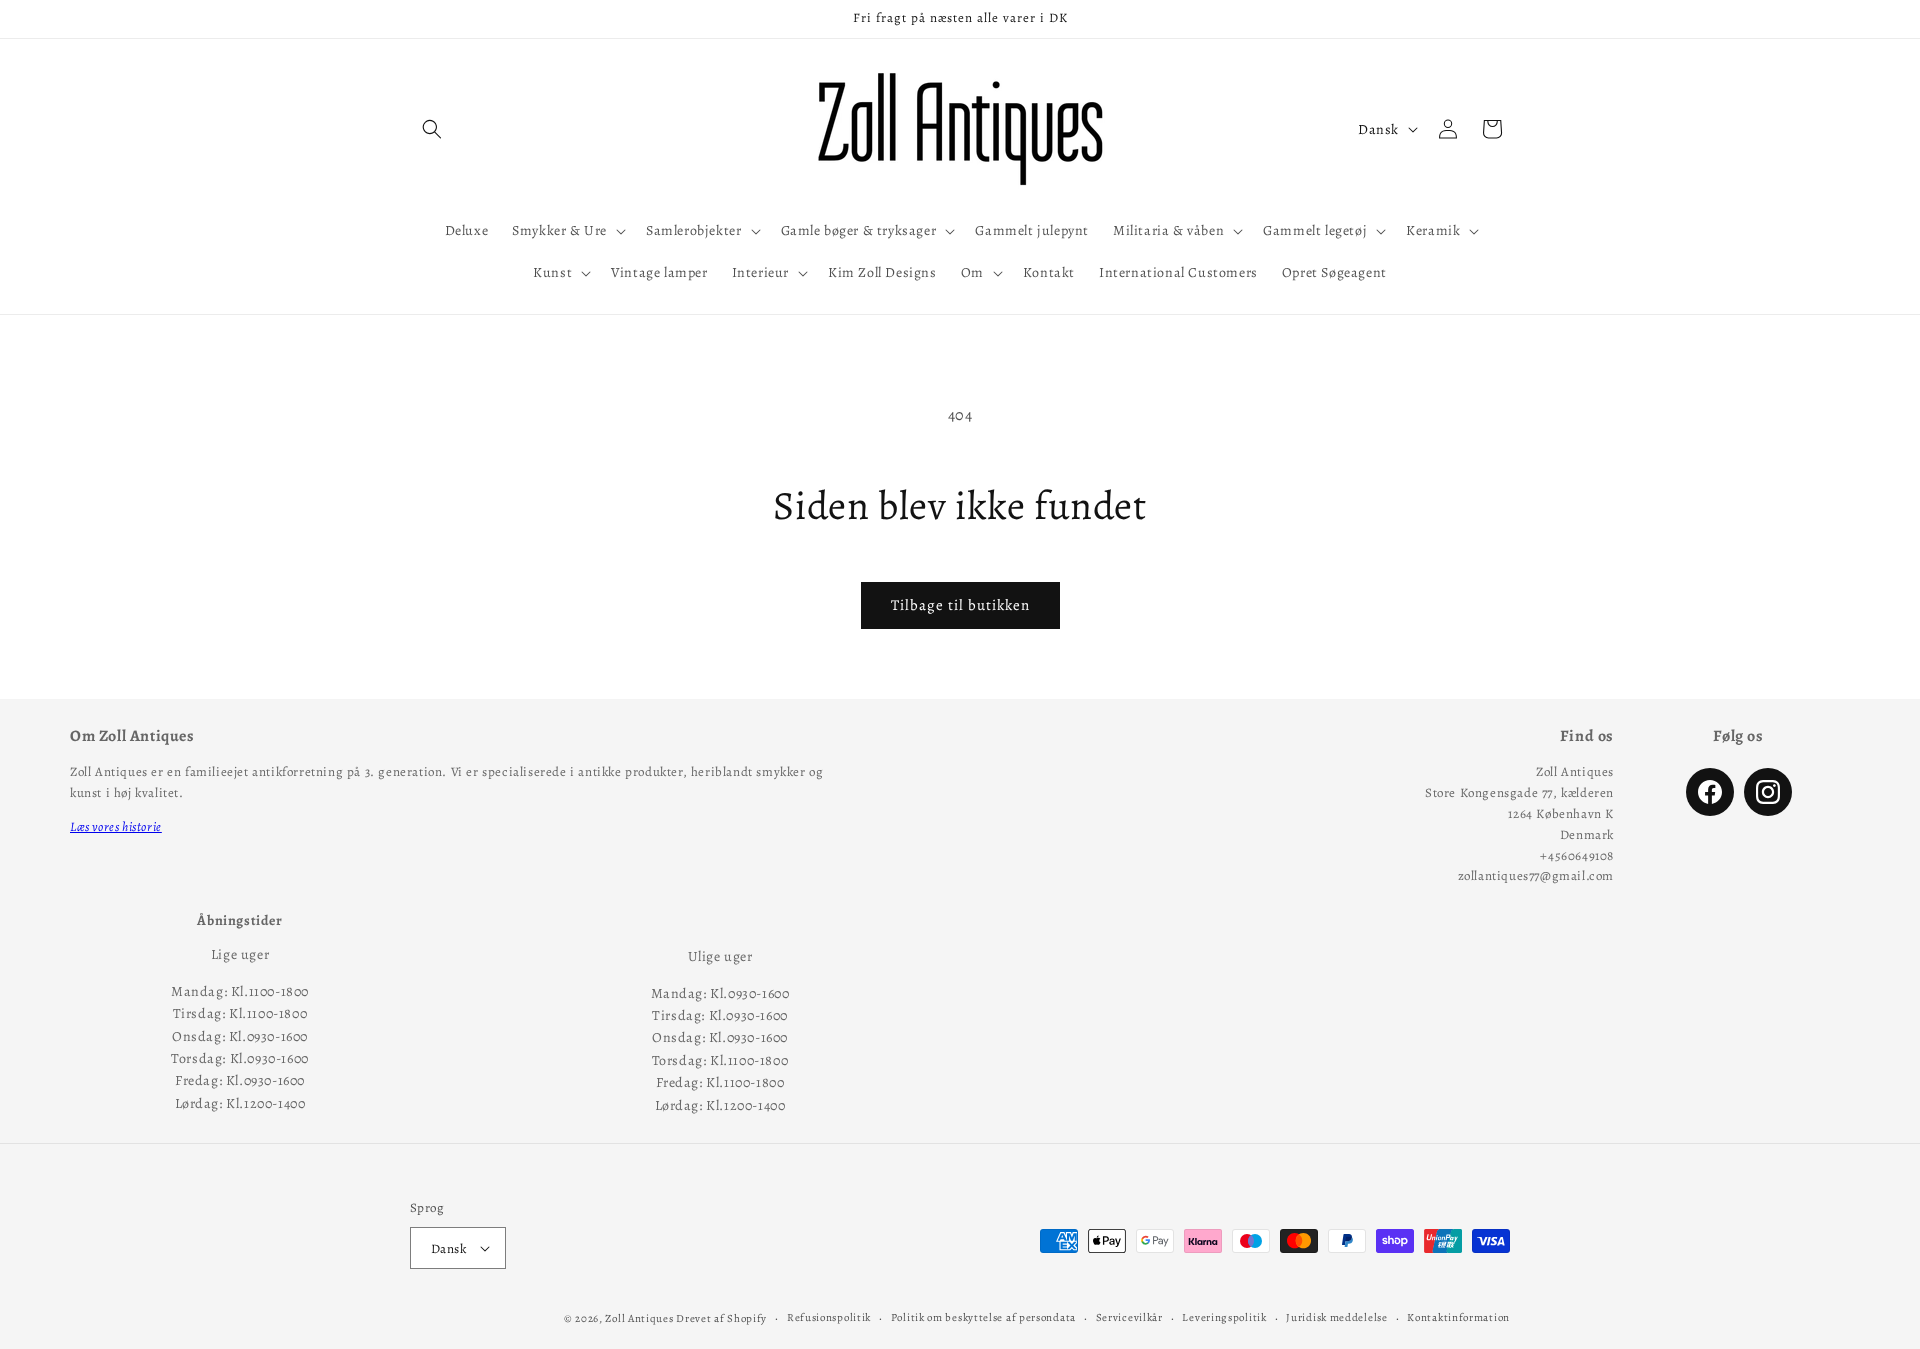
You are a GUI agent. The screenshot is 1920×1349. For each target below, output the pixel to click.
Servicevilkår (1129, 1317)
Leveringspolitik (1224, 1317)
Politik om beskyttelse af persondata (983, 1317)
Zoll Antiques (639, 1318)
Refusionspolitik (829, 1317)
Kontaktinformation (1458, 1317)
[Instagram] (1768, 792)
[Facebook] (1710, 792)
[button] (432, 129)
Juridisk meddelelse (1336, 1317)
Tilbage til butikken (960, 605)
